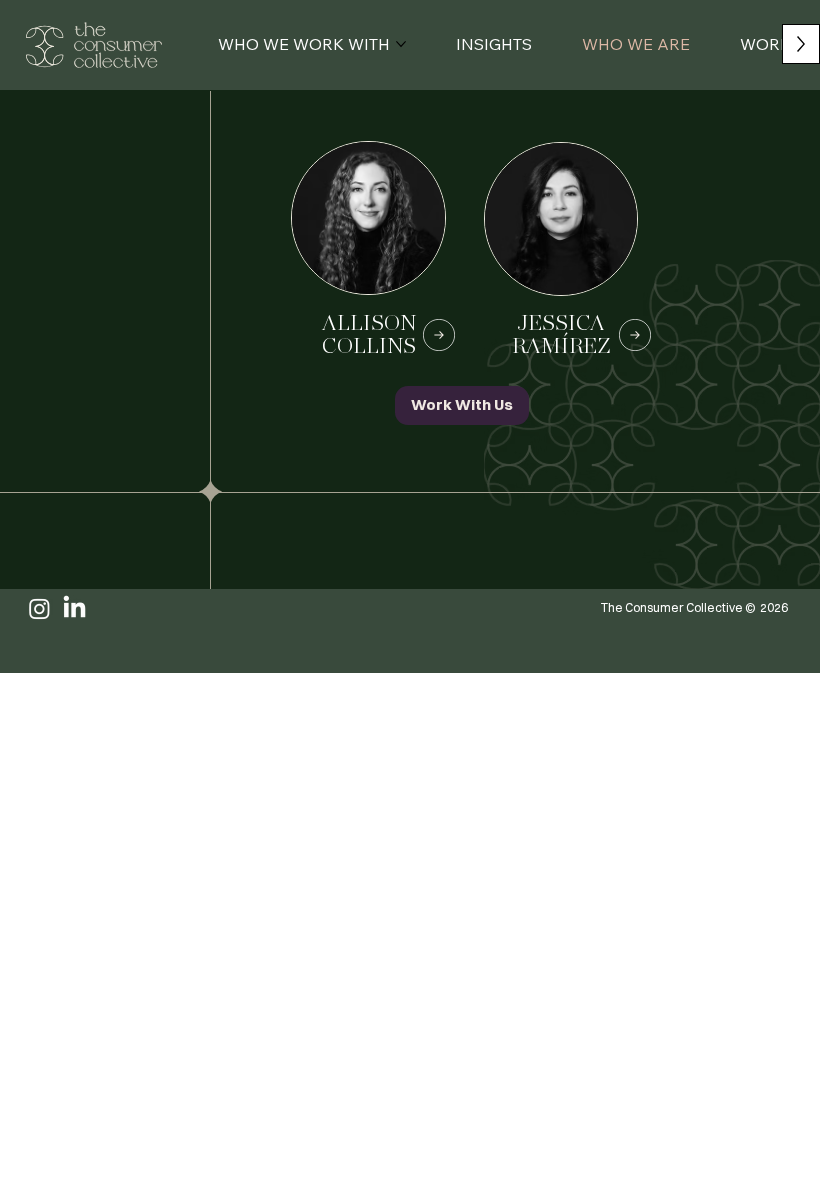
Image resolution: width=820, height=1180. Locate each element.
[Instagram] (39, 608)
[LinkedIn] (74, 608)
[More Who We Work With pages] (401, 44)
